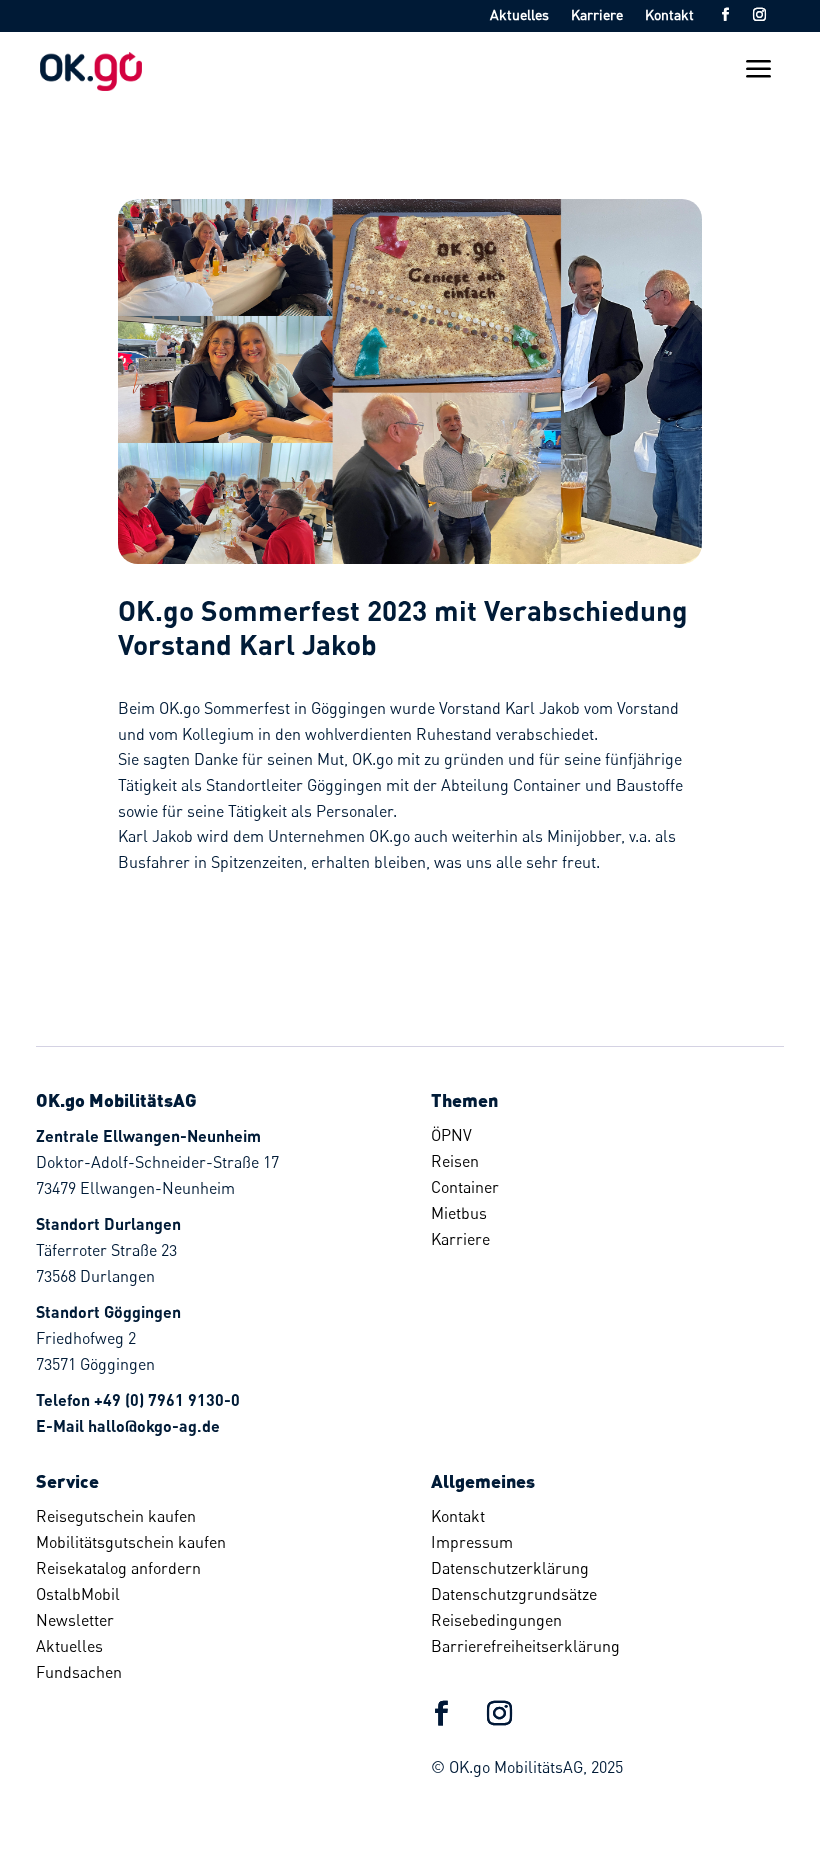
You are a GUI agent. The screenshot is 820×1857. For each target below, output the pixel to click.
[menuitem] (600, 1135)
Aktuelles (519, 15)
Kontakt (669, 15)
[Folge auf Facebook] (725, 15)
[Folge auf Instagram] (759, 15)
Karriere (597, 15)
